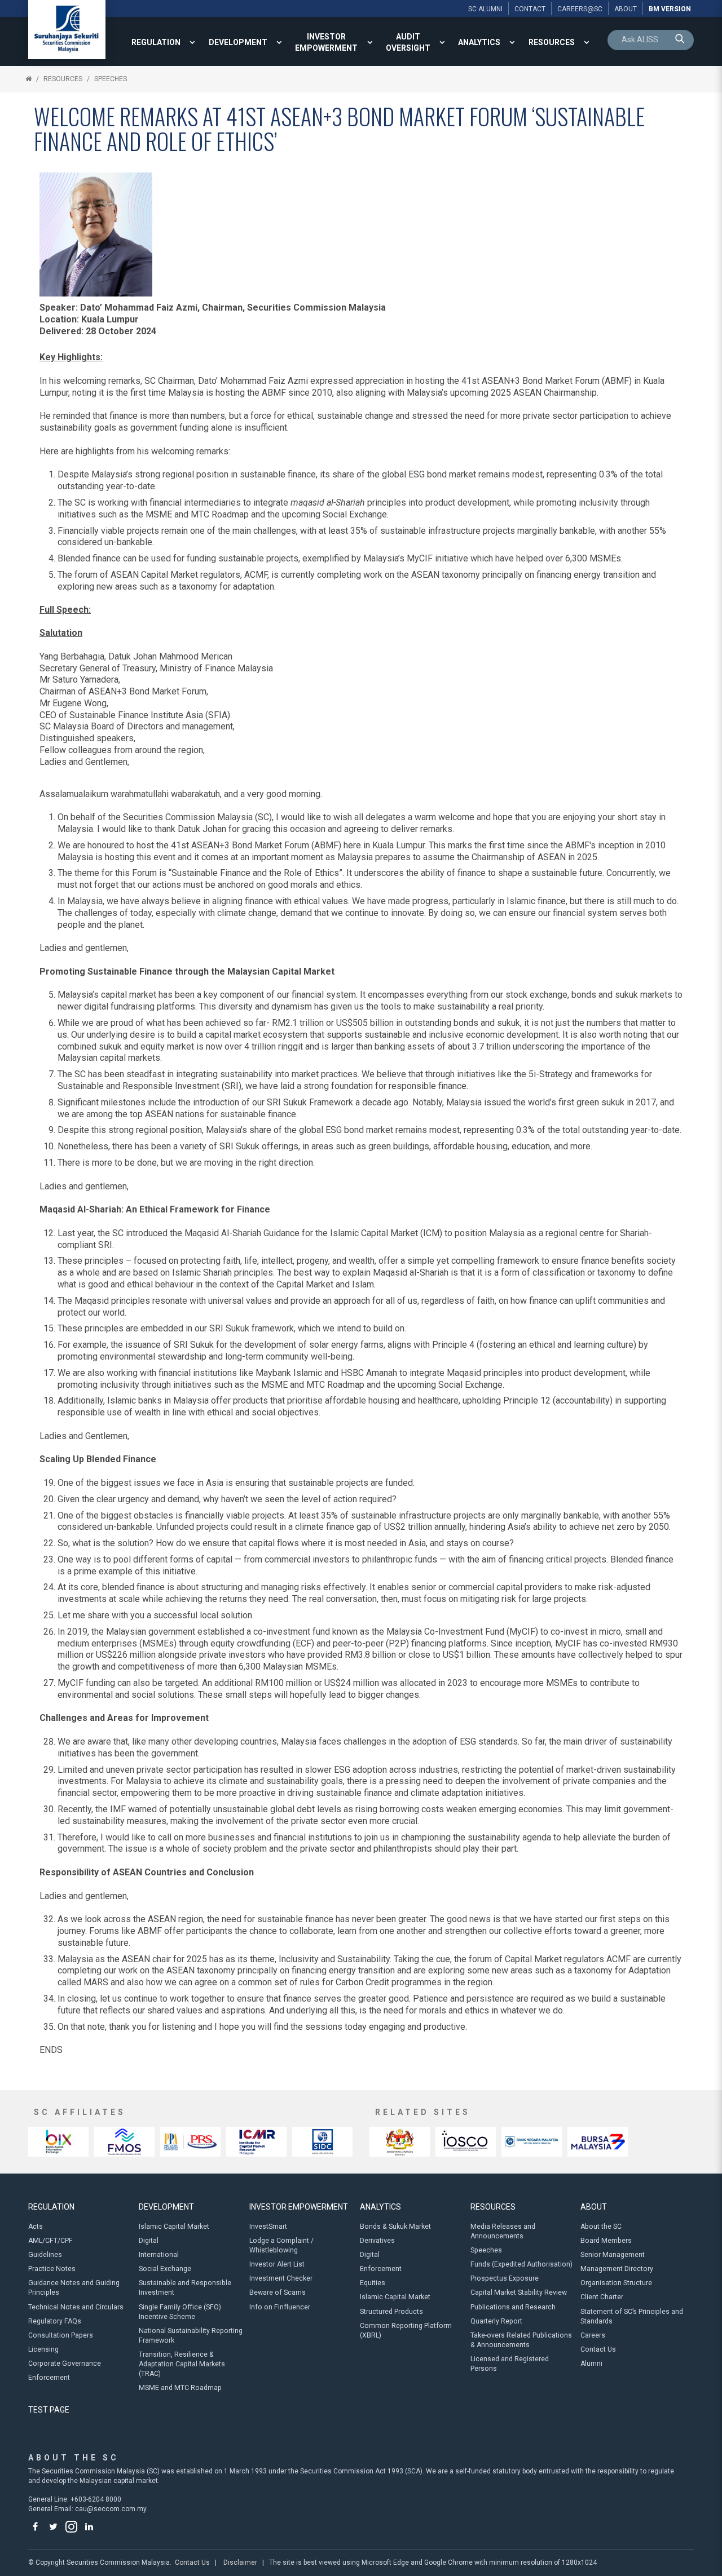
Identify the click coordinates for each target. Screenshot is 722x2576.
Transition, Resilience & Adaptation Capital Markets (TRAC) (182, 2364)
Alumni (591, 2363)
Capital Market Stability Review (519, 2292)
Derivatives (377, 2241)
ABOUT (594, 2207)
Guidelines (45, 2255)
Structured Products (391, 2312)
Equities (373, 2283)
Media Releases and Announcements (503, 2231)
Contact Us (598, 2349)
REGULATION (156, 42)
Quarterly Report (496, 2321)
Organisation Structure (616, 2283)
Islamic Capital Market (174, 2227)
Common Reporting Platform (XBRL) (406, 2331)
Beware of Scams (278, 2292)
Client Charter (602, 2297)
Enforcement (49, 2378)
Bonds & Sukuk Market (395, 2227)
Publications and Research (513, 2307)
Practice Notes (52, 2269)
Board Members (606, 2241)
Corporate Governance (65, 2363)
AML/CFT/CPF (50, 2241)
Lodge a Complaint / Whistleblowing (281, 2245)
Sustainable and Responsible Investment (185, 2288)
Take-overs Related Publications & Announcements (521, 2340)
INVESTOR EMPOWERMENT (326, 42)
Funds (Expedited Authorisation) (521, 2264)
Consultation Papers (61, 2335)
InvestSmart (268, 2227)
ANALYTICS (479, 42)
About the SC (601, 2227)
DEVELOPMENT (238, 42)
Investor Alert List (277, 2264)
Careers (593, 2335)
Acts (36, 2227)
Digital (149, 2241)
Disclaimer (240, 2562)
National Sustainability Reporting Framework (191, 2336)
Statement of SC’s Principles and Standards (632, 2316)
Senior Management (613, 2255)
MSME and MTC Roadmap (180, 2388)
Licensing (43, 2349)
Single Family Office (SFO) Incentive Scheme (180, 2312)
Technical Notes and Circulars (76, 2307)
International (159, 2255)
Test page (49, 2410)
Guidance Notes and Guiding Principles (74, 2288)
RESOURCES (552, 42)
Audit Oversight (408, 42)
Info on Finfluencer (280, 2307)
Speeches (111, 79)
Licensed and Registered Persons (510, 2364)
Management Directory (617, 2269)
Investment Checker (281, 2278)
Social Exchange (165, 2269)
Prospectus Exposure (505, 2278)
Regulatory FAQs (55, 2321)
